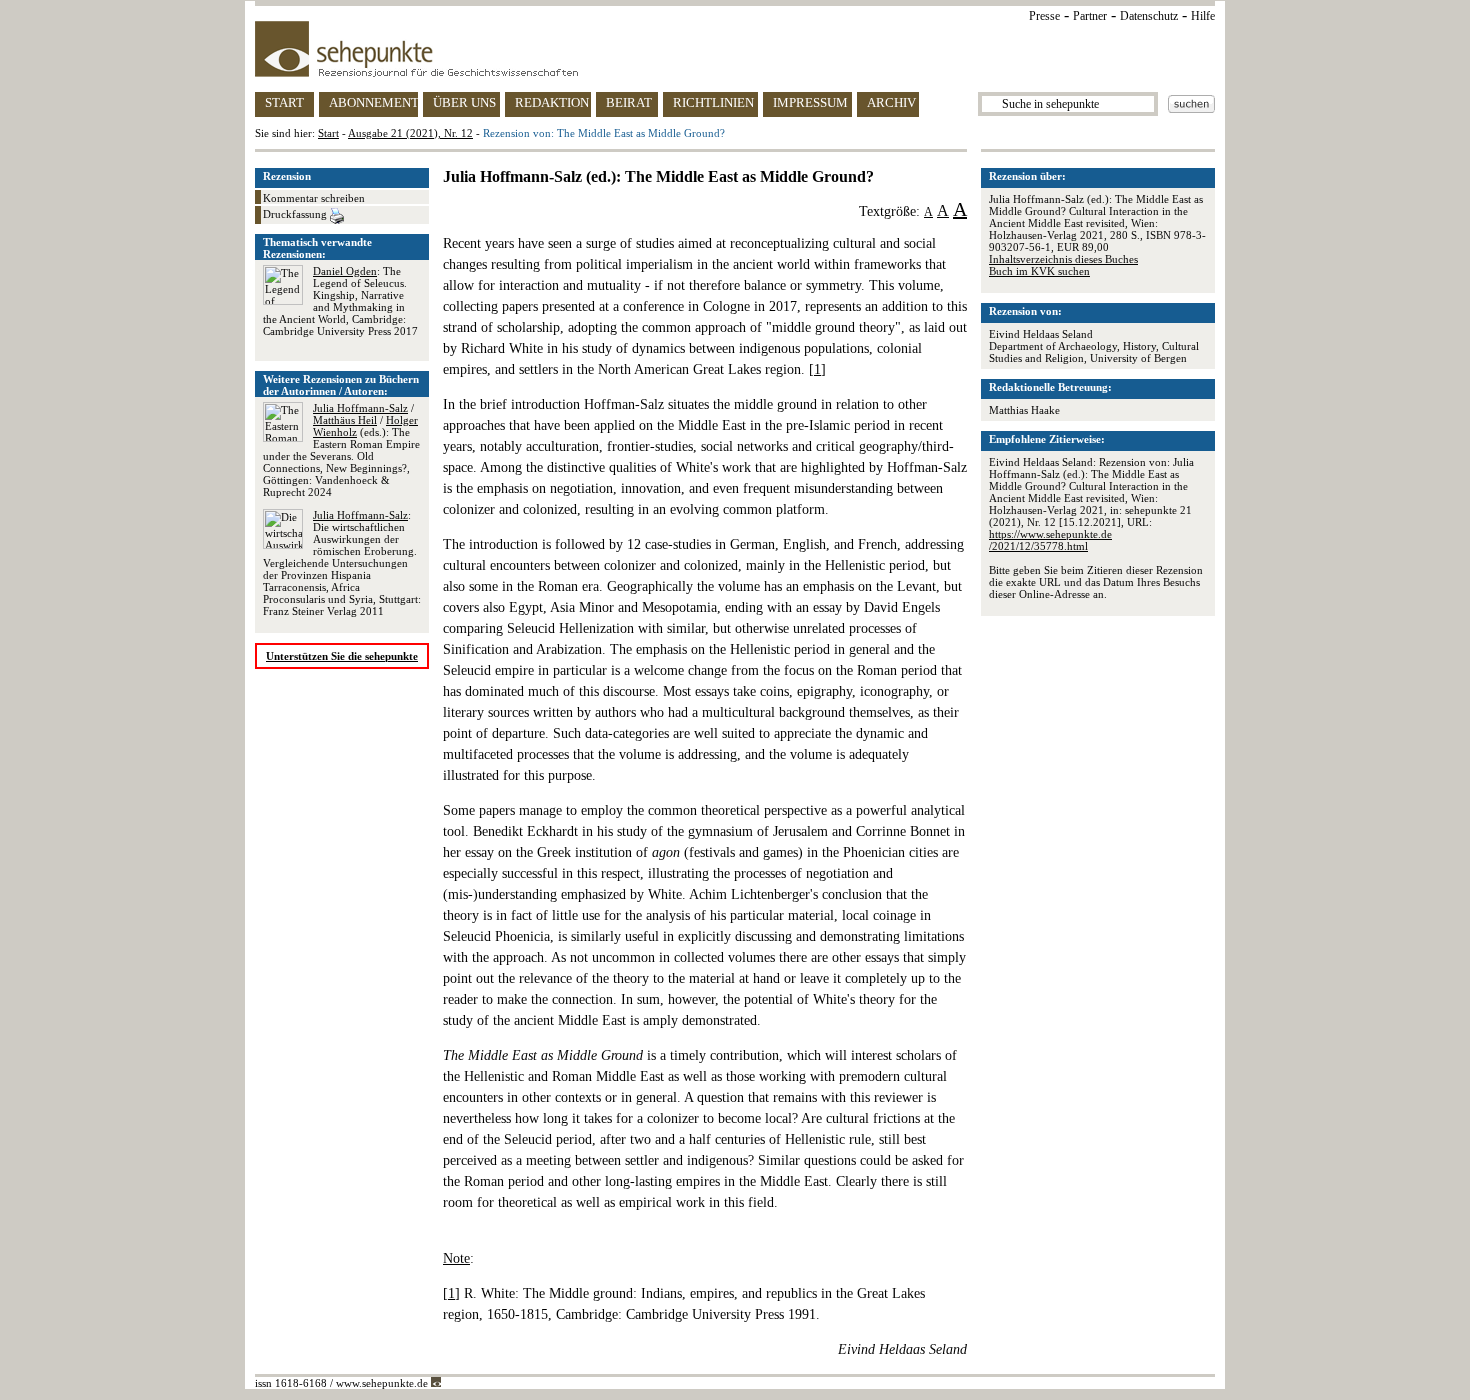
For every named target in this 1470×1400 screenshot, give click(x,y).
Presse (1044, 16)
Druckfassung (296, 214)
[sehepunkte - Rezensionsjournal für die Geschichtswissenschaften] (735, 49)
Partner (1090, 16)
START (284, 102)
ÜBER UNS (464, 102)
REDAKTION (552, 102)
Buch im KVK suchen (1039, 271)
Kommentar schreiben (314, 198)
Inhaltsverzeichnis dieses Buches (1063, 259)
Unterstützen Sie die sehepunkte (342, 656)
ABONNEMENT (373, 102)
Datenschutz (1149, 16)
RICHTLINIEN (713, 102)
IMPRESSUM (810, 102)
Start (328, 133)
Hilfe (1203, 16)
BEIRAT (629, 102)
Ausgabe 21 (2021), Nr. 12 (410, 133)
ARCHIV (891, 102)
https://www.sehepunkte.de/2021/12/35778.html (1050, 540)
